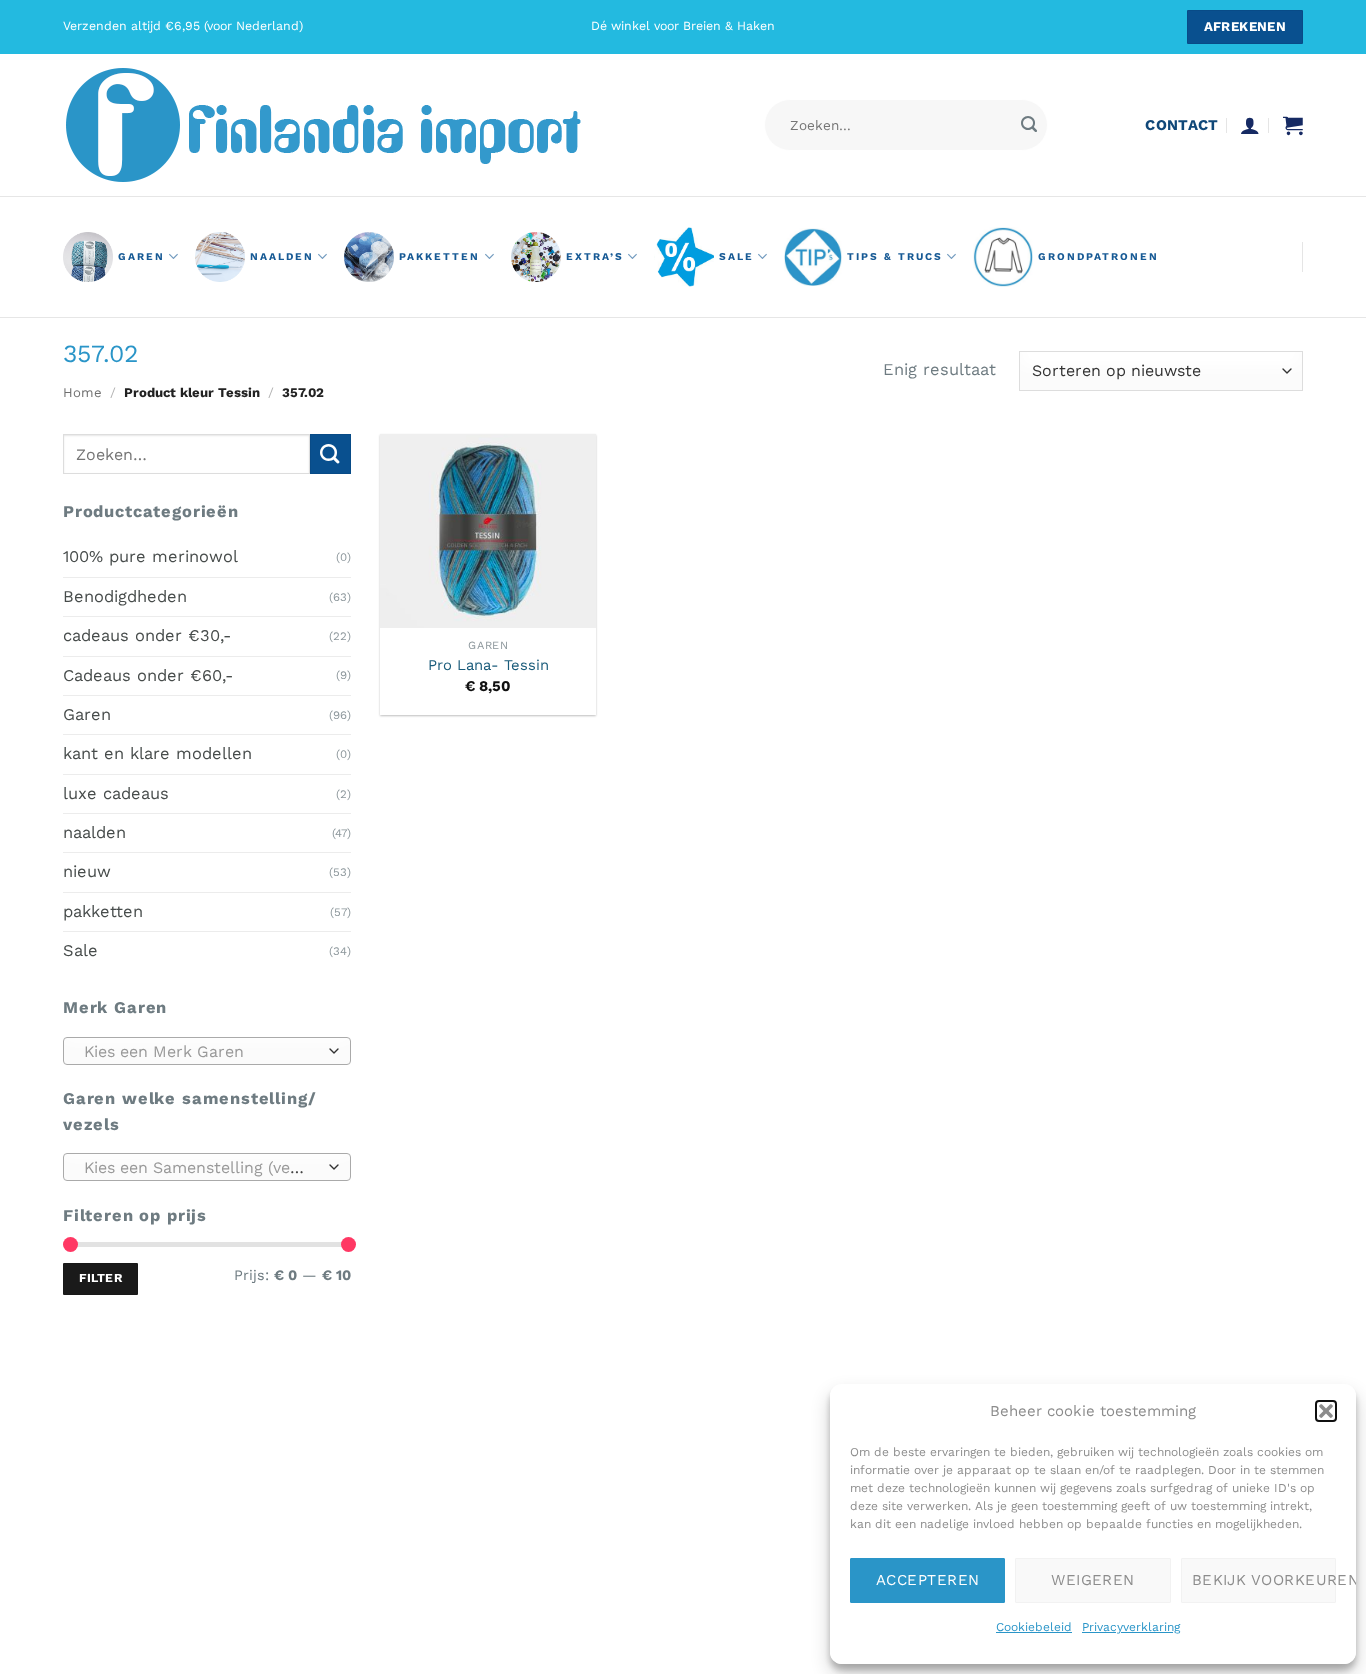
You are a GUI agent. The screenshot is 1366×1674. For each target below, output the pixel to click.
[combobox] (207, 1050)
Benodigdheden (125, 595)
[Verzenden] (1028, 125)
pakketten (439, 256)
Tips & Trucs (895, 256)
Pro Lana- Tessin (488, 665)
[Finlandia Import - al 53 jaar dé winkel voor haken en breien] (351, 125)
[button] (1326, 1411)
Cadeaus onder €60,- (148, 674)
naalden (282, 256)
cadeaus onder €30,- (147, 635)
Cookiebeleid (1034, 1627)
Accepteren (928, 1580)
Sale (736, 256)
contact (1181, 125)
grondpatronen (1098, 256)
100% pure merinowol (150, 556)
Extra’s (595, 256)
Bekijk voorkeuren (1264, 1580)
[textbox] (201, 1051)
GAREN (141, 256)
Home (82, 392)
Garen (87, 714)
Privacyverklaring (1131, 1627)
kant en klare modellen (157, 753)
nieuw (87, 871)
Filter (100, 1278)
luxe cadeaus (116, 792)
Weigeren (1093, 1580)
